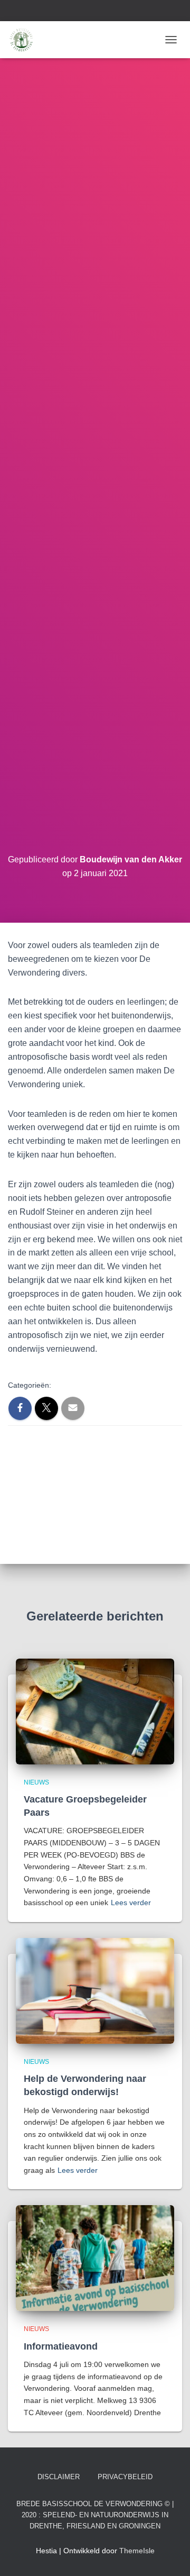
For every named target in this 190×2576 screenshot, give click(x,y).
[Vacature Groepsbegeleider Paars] (95, 1710)
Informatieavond (61, 2346)
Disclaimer (59, 2477)
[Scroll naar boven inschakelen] (169, 2555)
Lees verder (131, 1903)
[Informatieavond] (95, 2258)
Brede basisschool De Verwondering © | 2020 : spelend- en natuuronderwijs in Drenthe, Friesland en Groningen (95, 2515)
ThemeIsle (137, 2551)
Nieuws (36, 1782)
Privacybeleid (125, 2477)
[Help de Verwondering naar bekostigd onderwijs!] (95, 1990)
